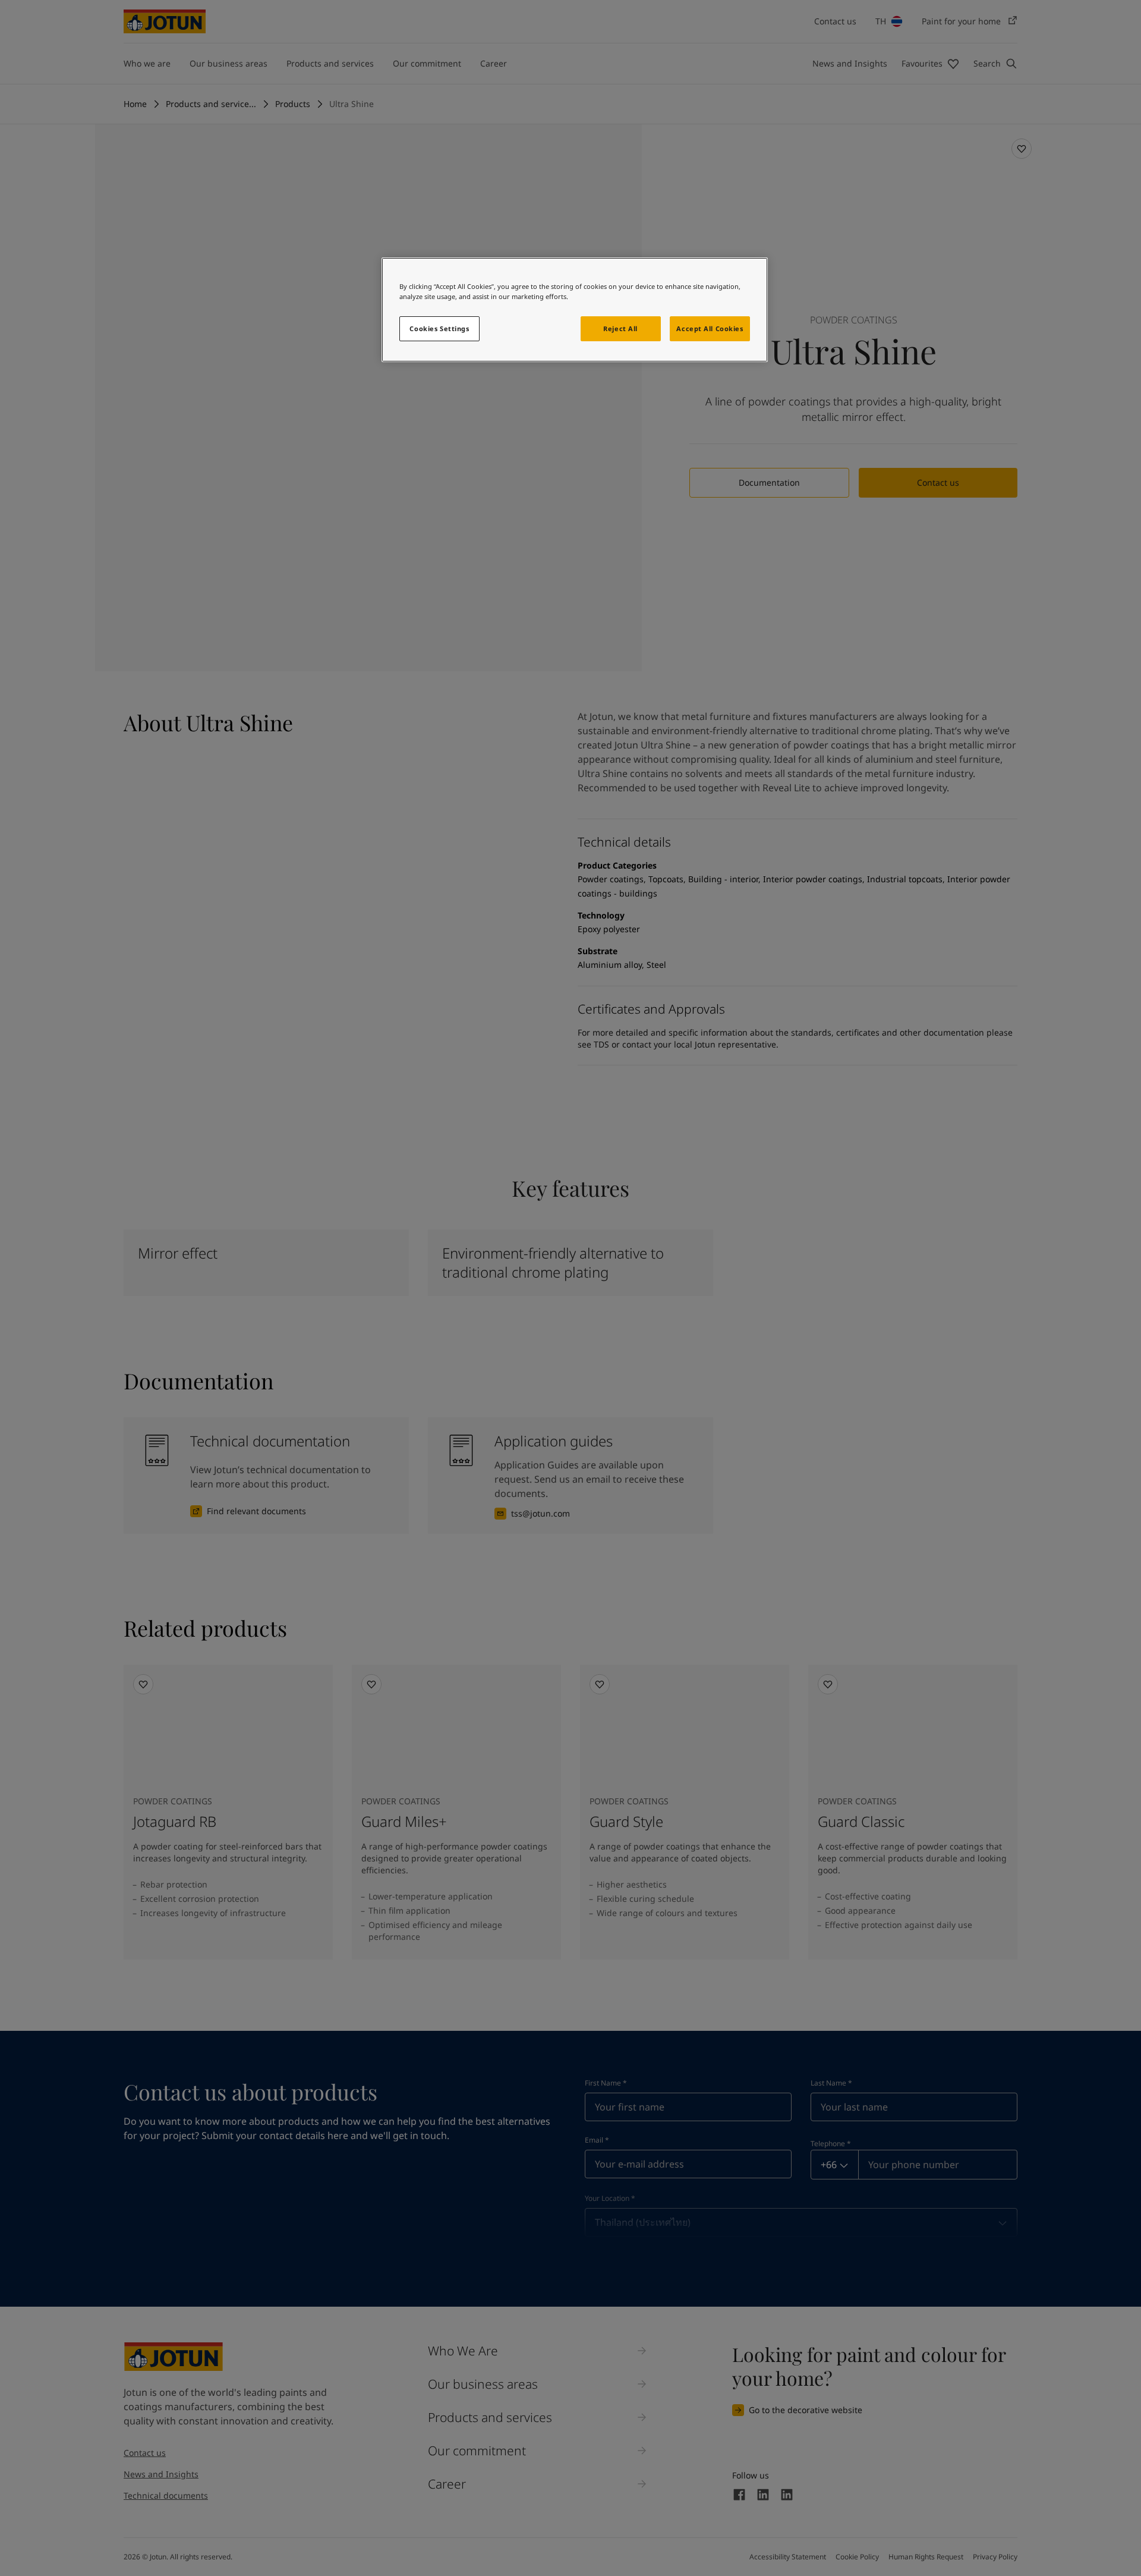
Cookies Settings (439, 328)
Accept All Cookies (710, 328)
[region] (575, 310)
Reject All (620, 328)
